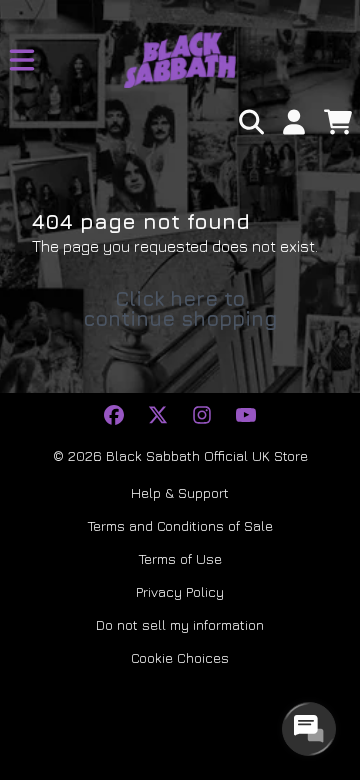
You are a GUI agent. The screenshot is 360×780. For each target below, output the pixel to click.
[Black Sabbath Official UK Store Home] (180, 60)
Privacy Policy (180, 591)
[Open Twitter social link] (158, 415)
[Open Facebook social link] (114, 415)
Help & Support (180, 492)
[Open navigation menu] (22, 60)
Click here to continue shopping (180, 308)
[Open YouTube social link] (246, 415)
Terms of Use (180, 558)
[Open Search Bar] (250, 122)
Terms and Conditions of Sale (180, 525)
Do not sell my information (180, 624)
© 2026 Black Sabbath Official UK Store (180, 455)
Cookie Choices (180, 657)
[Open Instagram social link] (202, 415)
